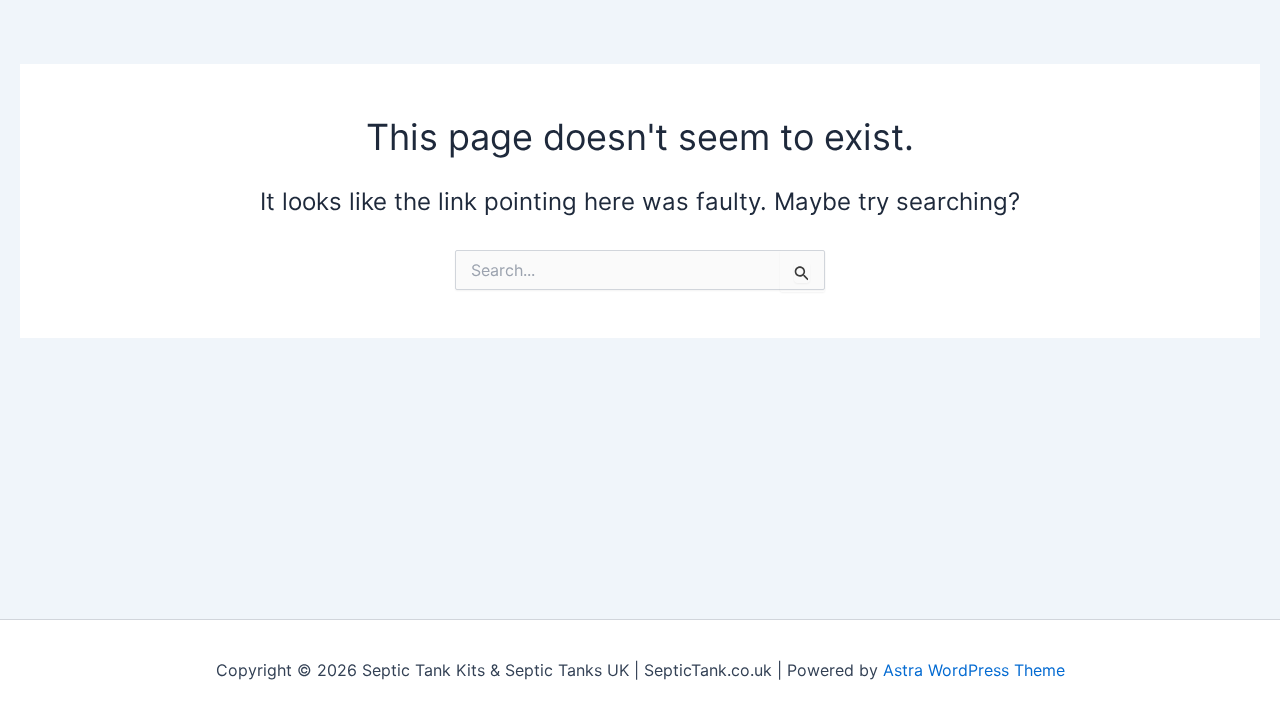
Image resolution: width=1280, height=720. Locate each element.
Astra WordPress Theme (974, 670)
